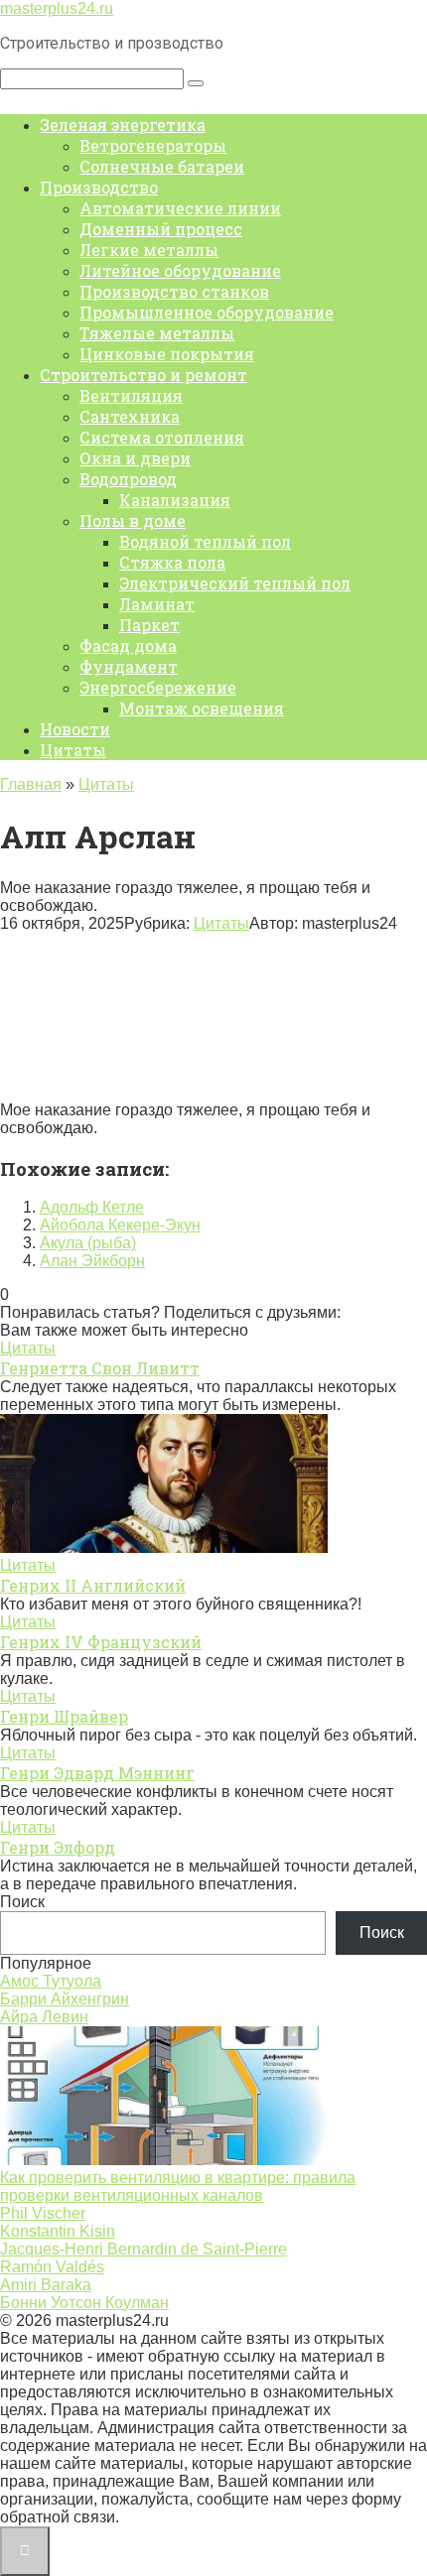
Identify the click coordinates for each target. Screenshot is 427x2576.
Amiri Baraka (46, 2285)
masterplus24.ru (57, 8)
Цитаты (73, 750)
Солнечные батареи (162, 166)
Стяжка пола (172, 562)
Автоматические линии (180, 208)
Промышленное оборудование (207, 312)
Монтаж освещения (202, 708)
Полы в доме (133, 520)
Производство (99, 187)
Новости (75, 729)
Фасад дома (128, 645)
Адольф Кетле (92, 1207)
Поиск (22, 1902)
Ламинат (157, 604)
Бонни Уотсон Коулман (84, 2303)
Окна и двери (135, 458)
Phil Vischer (43, 2213)
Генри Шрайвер (64, 1716)
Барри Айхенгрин (65, 1999)
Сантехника (130, 416)
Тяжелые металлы (157, 333)
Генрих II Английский (93, 1585)
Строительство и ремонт (143, 375)
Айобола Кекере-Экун (120, 1225)
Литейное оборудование (180, 270)
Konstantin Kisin (58, 2231)
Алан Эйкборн (92, 1261)
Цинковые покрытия (167, 354)
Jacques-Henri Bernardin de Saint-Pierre (143, 2249)
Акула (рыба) (88, 1243)
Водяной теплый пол (205, 541)
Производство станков (174, 291)
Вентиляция (131, 395)
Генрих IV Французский (101, 1642)
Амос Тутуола (51, 1981)
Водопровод (128, 479)
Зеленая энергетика (123, 125)
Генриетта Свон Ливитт (100, 1368)
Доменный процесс (161, 229)
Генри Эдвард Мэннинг (97, 1773)
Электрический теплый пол (235, 583)
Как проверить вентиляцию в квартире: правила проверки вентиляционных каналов (178, 2187)
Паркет (149, 625)
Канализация (175, 500)
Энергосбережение (158, 687)
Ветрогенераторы (153, 145)
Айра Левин (44, 2017)
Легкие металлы (149, 250)
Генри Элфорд (58, 1847)
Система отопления (162, 437)
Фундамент (129, 666)
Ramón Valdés (52, 2267)
